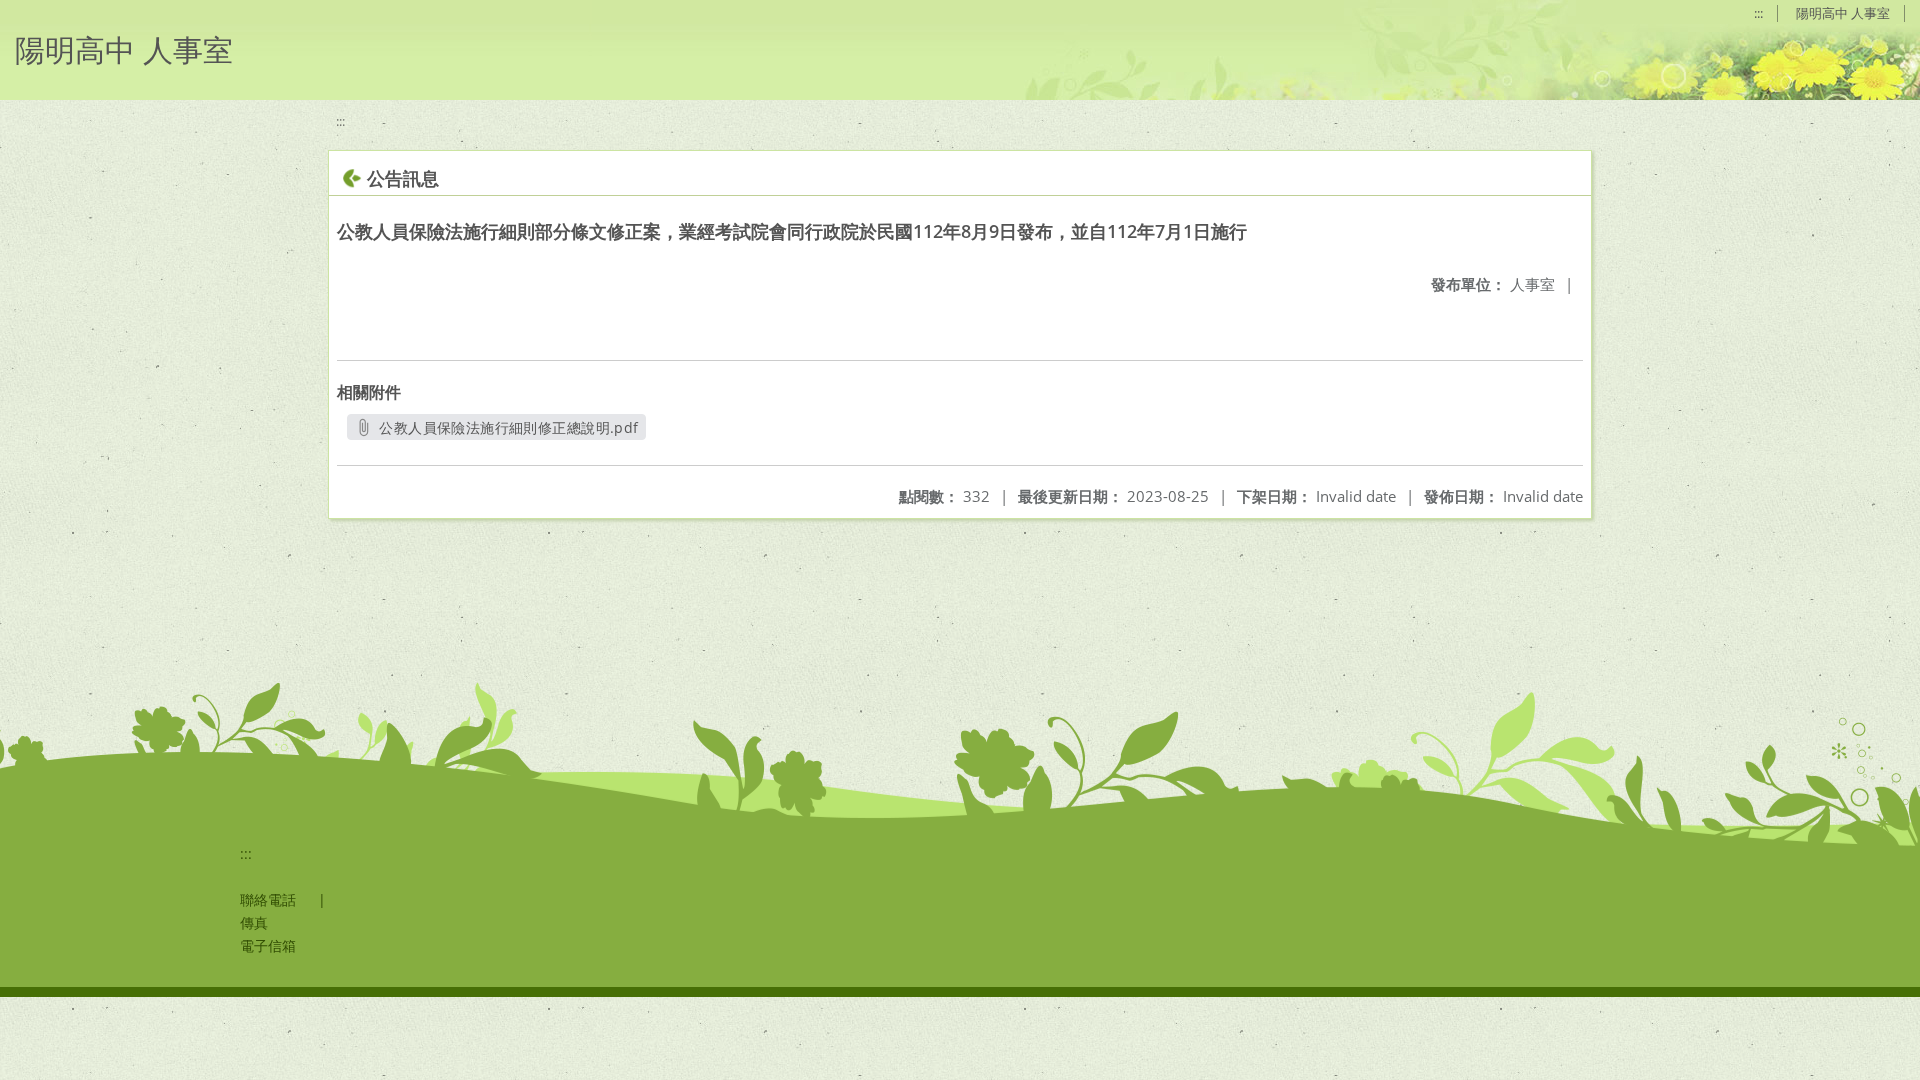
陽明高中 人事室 (1843, 13)
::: (1758, 13)
